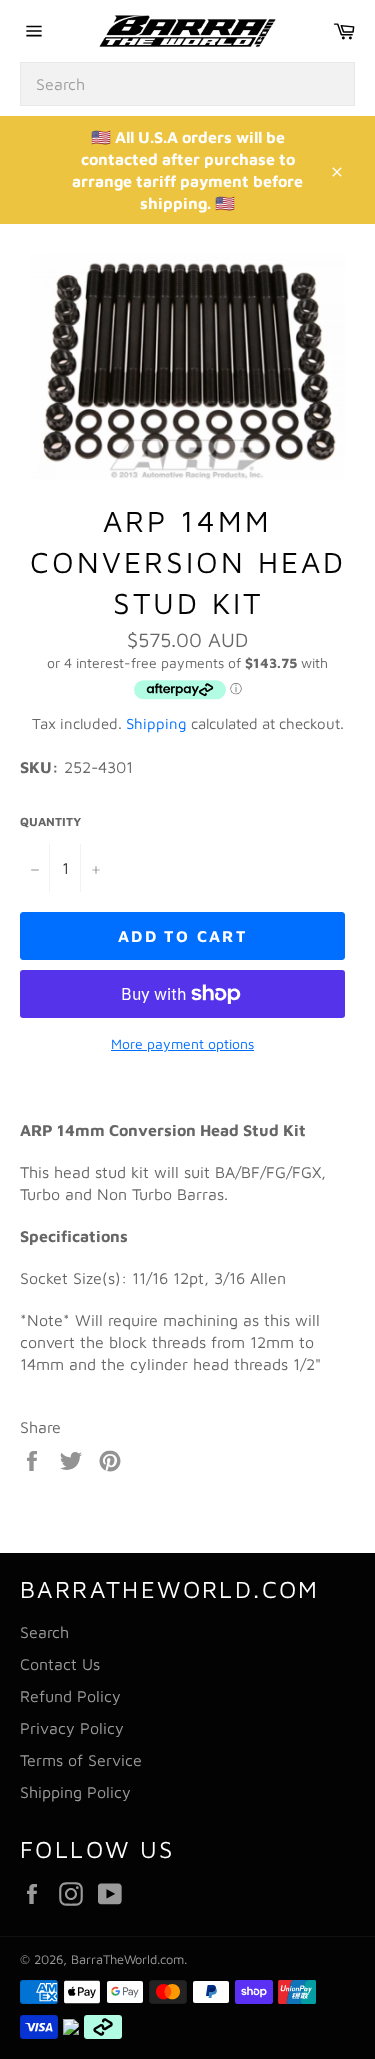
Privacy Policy (72, 1728)
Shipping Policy (75, 1792)
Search (44, 1632)
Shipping (156, 723)
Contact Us (60, 1664)
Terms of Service (81, 1760)
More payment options (182, 1043)
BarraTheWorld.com (127, 1959)
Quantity (50, 821)
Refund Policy (70, 1696)
